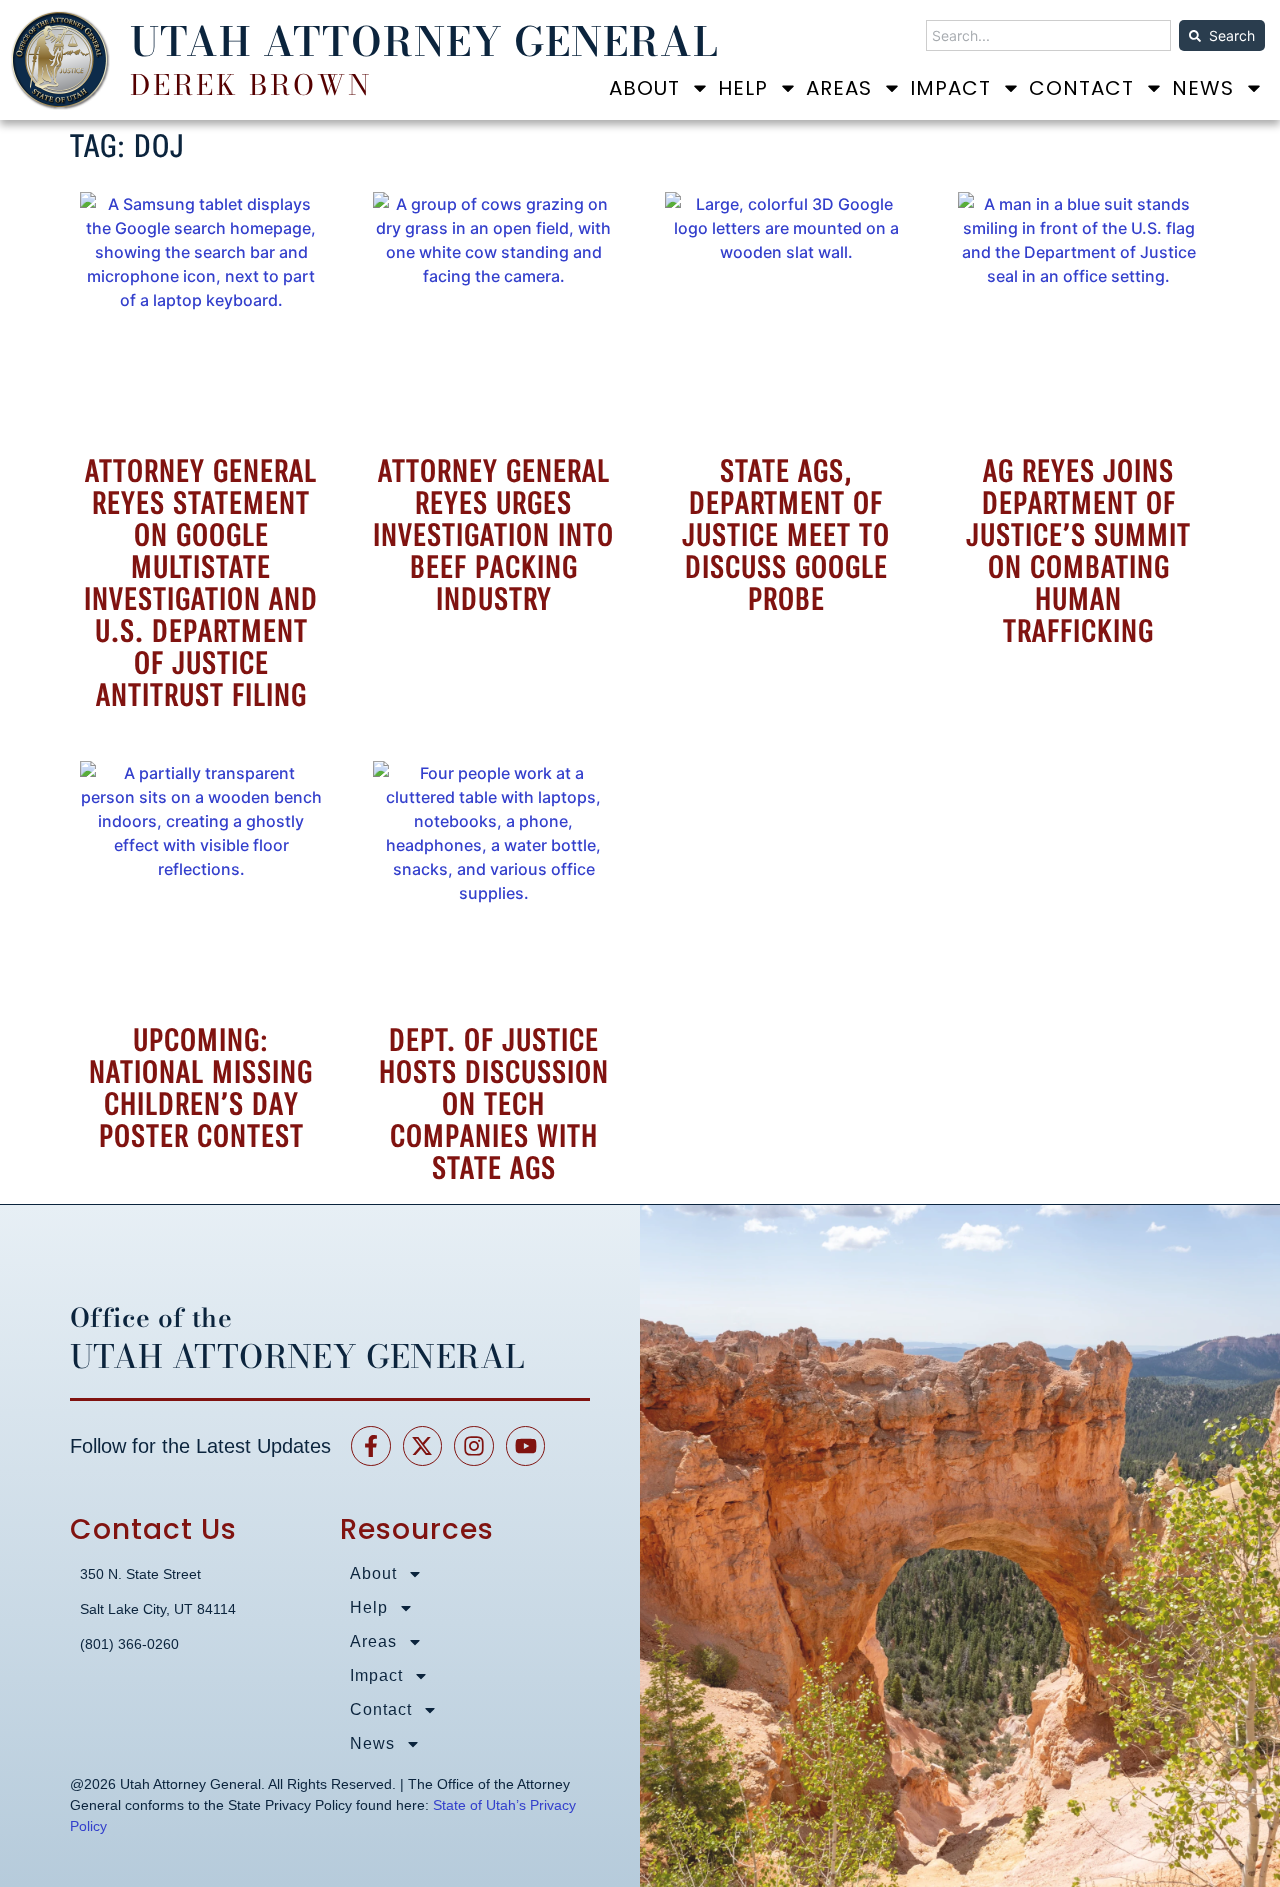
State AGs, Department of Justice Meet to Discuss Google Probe (786, 535)
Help (743, 88)
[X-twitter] (423, 1446)
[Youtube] (526, 1446)
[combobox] (1048, 35)
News (1203, 88)
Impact (950, 88)
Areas (839, 88)
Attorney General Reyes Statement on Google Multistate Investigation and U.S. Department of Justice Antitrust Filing (201, 583)
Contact (1081, 88)
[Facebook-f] (371, 1446)
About (644, 88)
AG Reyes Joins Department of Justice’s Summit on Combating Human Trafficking (1078, 551)
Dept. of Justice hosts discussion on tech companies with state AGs (494, 1104)
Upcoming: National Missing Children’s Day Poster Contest (201, 1088)
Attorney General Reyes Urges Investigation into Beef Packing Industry (493, 535)
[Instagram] (474, 1446)
